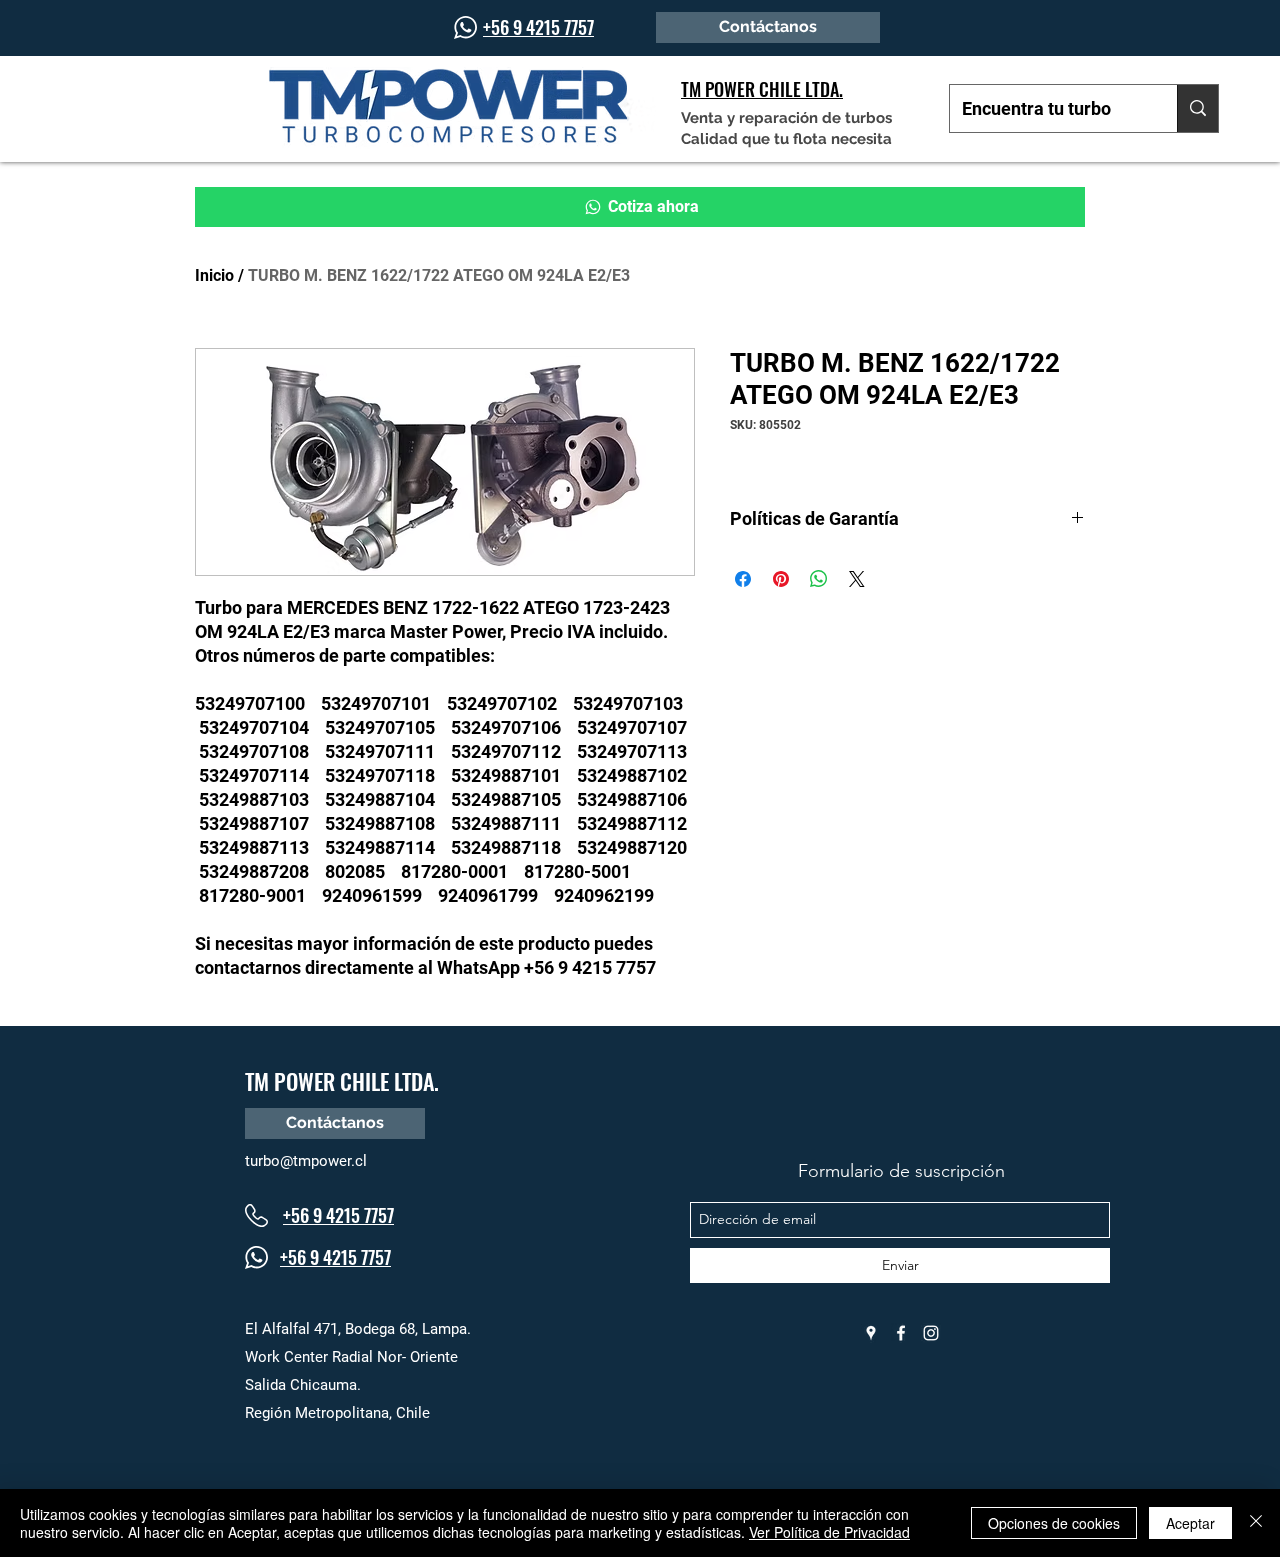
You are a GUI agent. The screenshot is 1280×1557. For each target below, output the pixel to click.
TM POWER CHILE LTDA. (342, 1081)
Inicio (214, 275)
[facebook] (901, 1333)
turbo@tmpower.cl (306, 1161)
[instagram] (931, 1333)
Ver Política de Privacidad (829, 1532)
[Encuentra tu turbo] (1197, 108)
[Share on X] (857, 579)
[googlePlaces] (871, 1333)
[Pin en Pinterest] (781, 579)
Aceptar (1190, 1523)
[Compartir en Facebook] (743, 579)
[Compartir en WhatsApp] (819, 579)
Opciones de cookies (1054, 1523)
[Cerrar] (1256, 1523)
